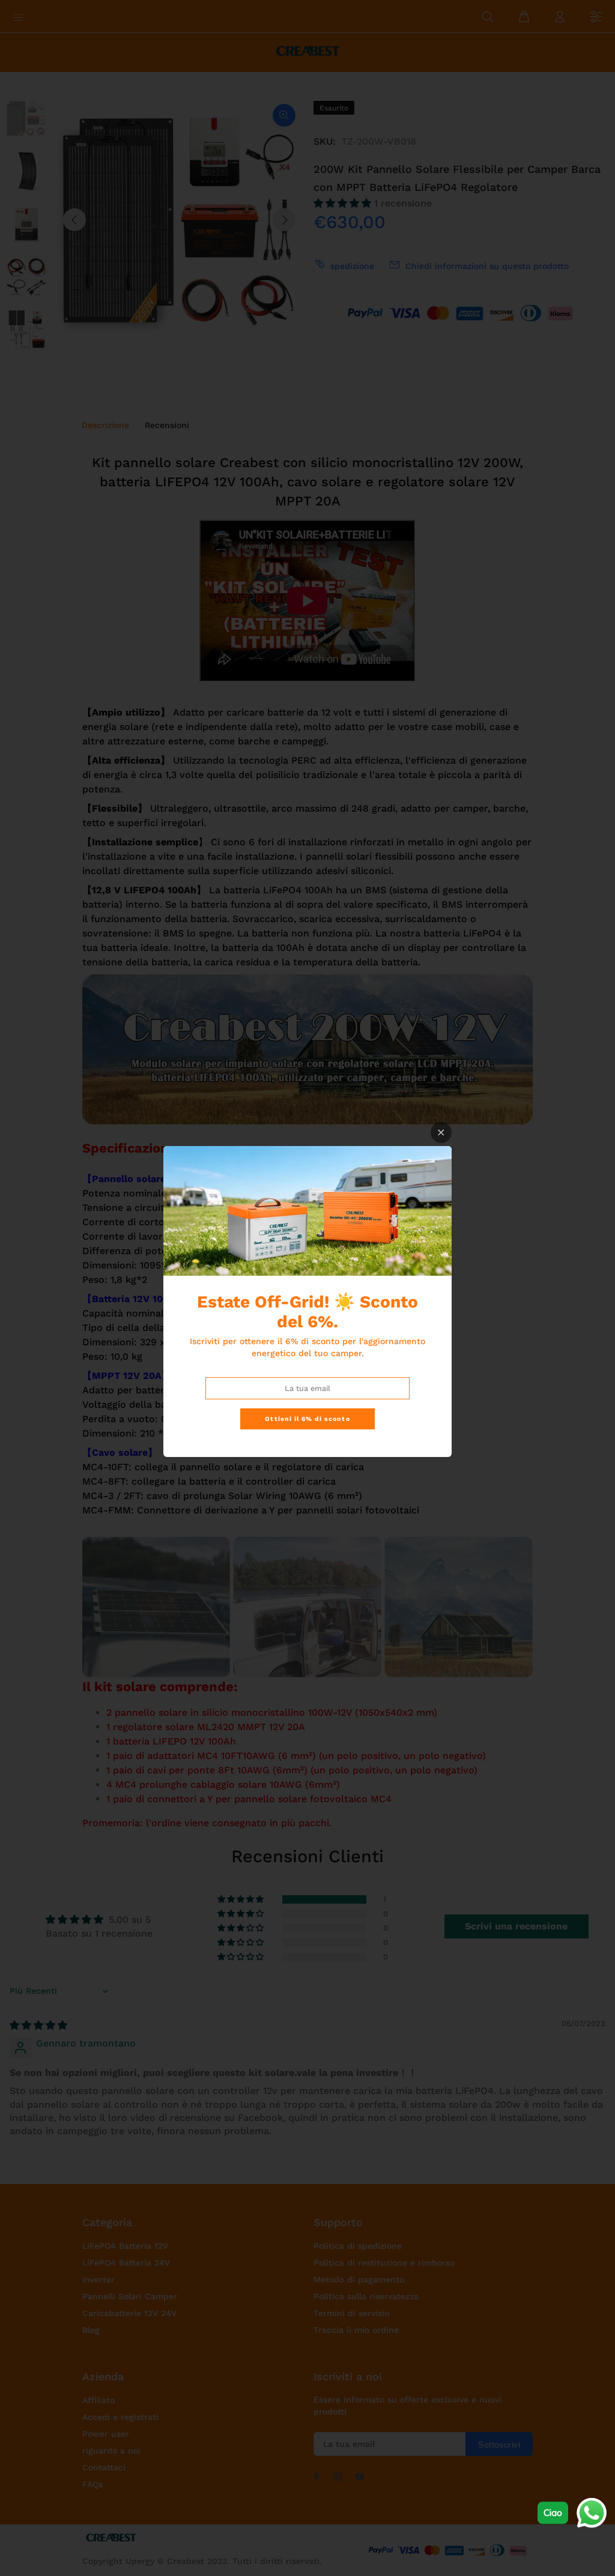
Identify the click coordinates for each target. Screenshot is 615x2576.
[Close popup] (441, 1133)
